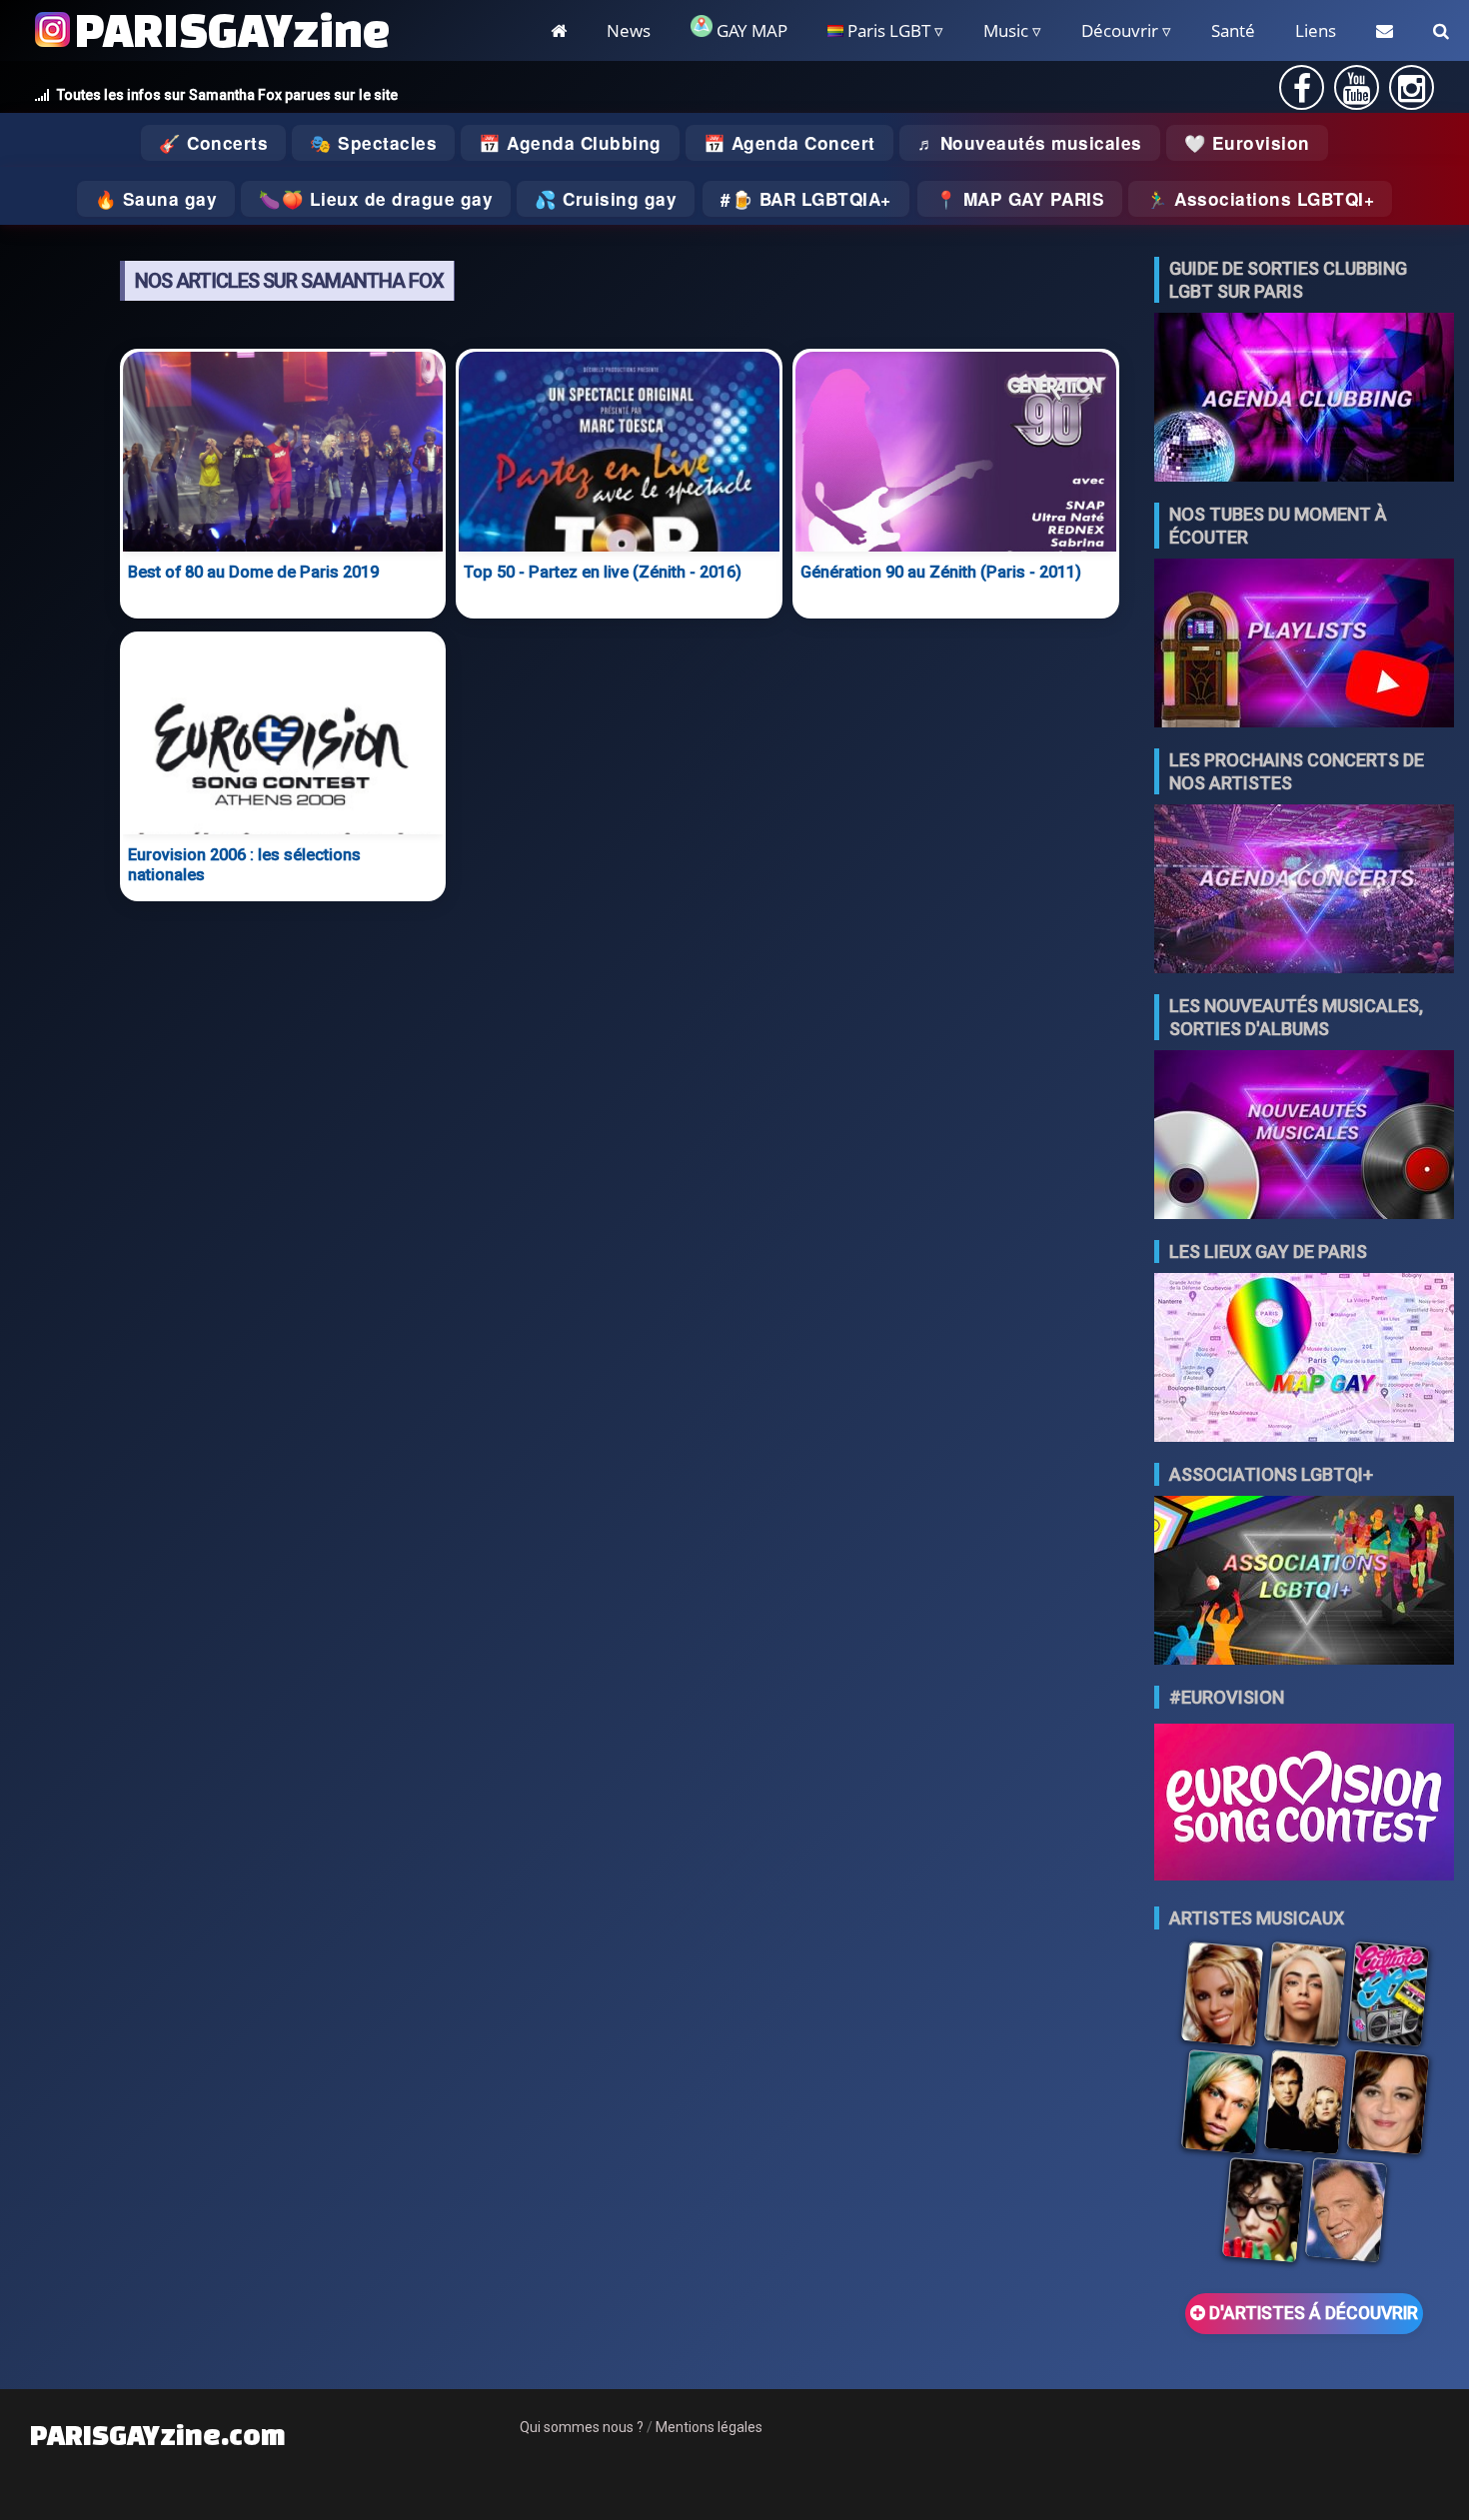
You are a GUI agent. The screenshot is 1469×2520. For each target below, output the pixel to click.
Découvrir (1120, 30)
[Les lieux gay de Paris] (1304, 1359)
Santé (1233, 30)
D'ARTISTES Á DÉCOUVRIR (1312, 2313)
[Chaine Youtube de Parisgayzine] (1357, 94)
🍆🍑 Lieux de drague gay (376, 199)
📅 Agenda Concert (789, 143)
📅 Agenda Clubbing (570, 143)
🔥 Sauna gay (156, 199)
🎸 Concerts (213, 143)
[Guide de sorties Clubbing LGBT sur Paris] (1304, 399)
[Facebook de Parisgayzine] (1302, 94)
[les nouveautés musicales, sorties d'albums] (1304, 1137)
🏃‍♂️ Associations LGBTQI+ (1260, 199)
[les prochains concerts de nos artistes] (1304, 891)
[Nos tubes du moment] (1304, 645)
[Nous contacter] (1385, 30)
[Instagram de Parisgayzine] (1412, 94)
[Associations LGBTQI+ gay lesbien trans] (1304, 1582)
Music (1006, 30)
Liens (1316, 30)
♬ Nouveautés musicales (1030, 143)
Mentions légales (709, 2427)
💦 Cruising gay (606, 199)
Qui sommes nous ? (582, 2427)
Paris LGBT (887, 30)
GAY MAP (750, 30)
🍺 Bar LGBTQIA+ (811, 199)
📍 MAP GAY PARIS (1020, 199)
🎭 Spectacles (373, 143)
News (629, 30)
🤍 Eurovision (1247, 143)
